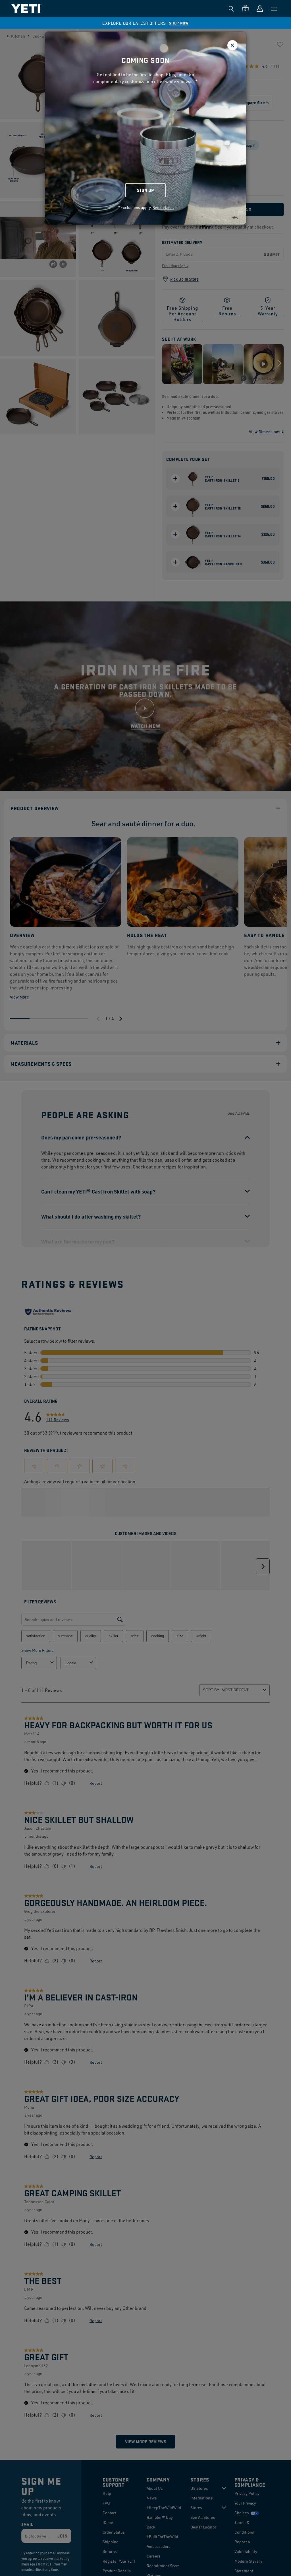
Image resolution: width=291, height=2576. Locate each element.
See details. (163, 207)
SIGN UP (145, 190)
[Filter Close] (232, 45)
